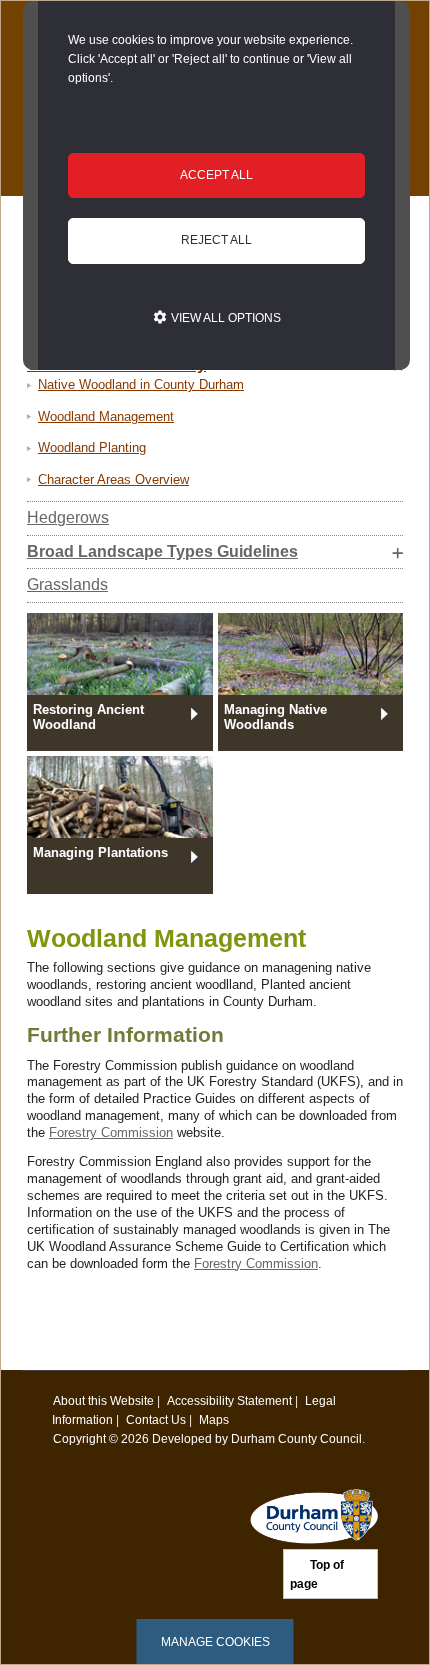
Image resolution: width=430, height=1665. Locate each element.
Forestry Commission (111, 1132)
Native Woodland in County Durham (141, 384)
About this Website (103, 1400)
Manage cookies (215, 1641)
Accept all (216, 175)
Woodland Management (106, 416)
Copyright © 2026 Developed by (142, 1438)
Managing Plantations (100, 852)
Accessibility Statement (229, 1400)
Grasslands (67, 584)
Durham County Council (296, 1438)
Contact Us (156, 1419)
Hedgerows (68, 517)
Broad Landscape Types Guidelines (162, 551)
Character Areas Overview (113, 479)
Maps (214, 1419)
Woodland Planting (92, 447)
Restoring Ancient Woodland (88, 716)
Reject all (216, 240)
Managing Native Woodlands (275, 716)
